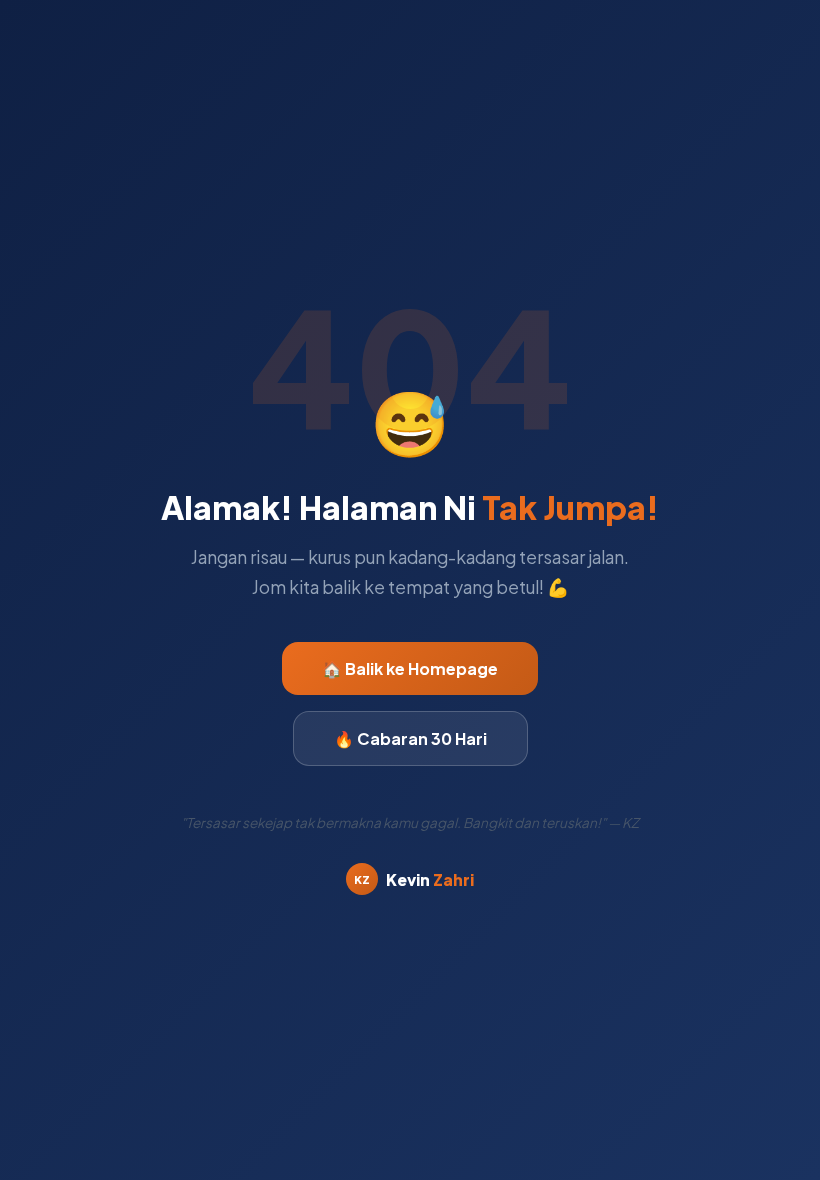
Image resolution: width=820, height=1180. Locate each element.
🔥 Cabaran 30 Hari (410, 738)
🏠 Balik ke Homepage (410, 668)
